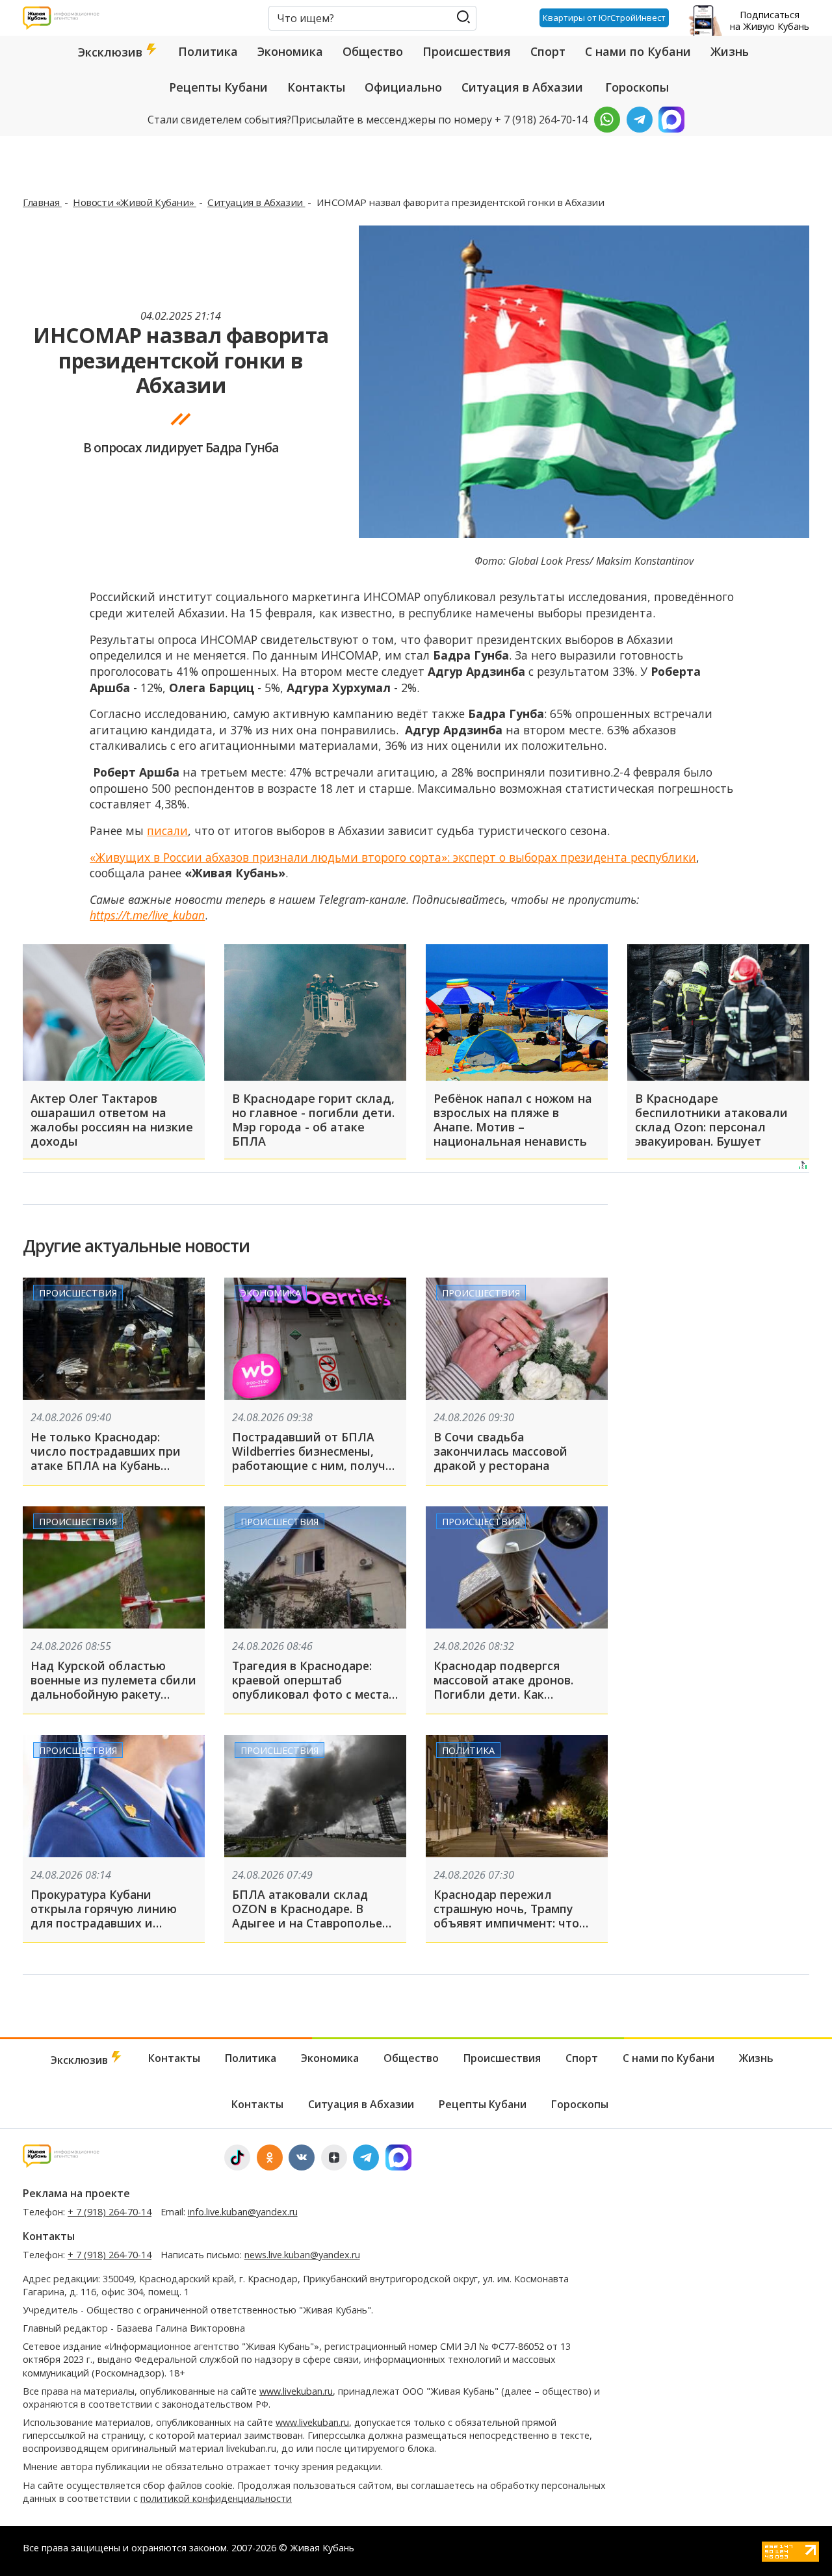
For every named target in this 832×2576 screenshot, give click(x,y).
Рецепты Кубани (218, 87)
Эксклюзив (112, 52)
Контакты (316, 87)
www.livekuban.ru (296, 2391)
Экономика (290, 51)
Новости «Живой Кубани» (135, 202)
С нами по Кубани (638, 51)
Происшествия (467, 51)
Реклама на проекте (76, 2193)
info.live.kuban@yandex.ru (243, 2212)
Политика (208, 51)
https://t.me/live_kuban (147, 915)
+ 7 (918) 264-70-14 (110, 2212)
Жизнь (730, 51)
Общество (373, 51)
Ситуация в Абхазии (522, 87)
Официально (403, 87)
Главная (42, 202)
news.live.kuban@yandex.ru (302, 2255)
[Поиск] (463, 17)
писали (167, 831)
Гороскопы (637, 87)
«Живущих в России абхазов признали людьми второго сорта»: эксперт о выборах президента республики (393, 857)
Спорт (548, 51)
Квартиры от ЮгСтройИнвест (604, 18)
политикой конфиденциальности (216, 2498)
